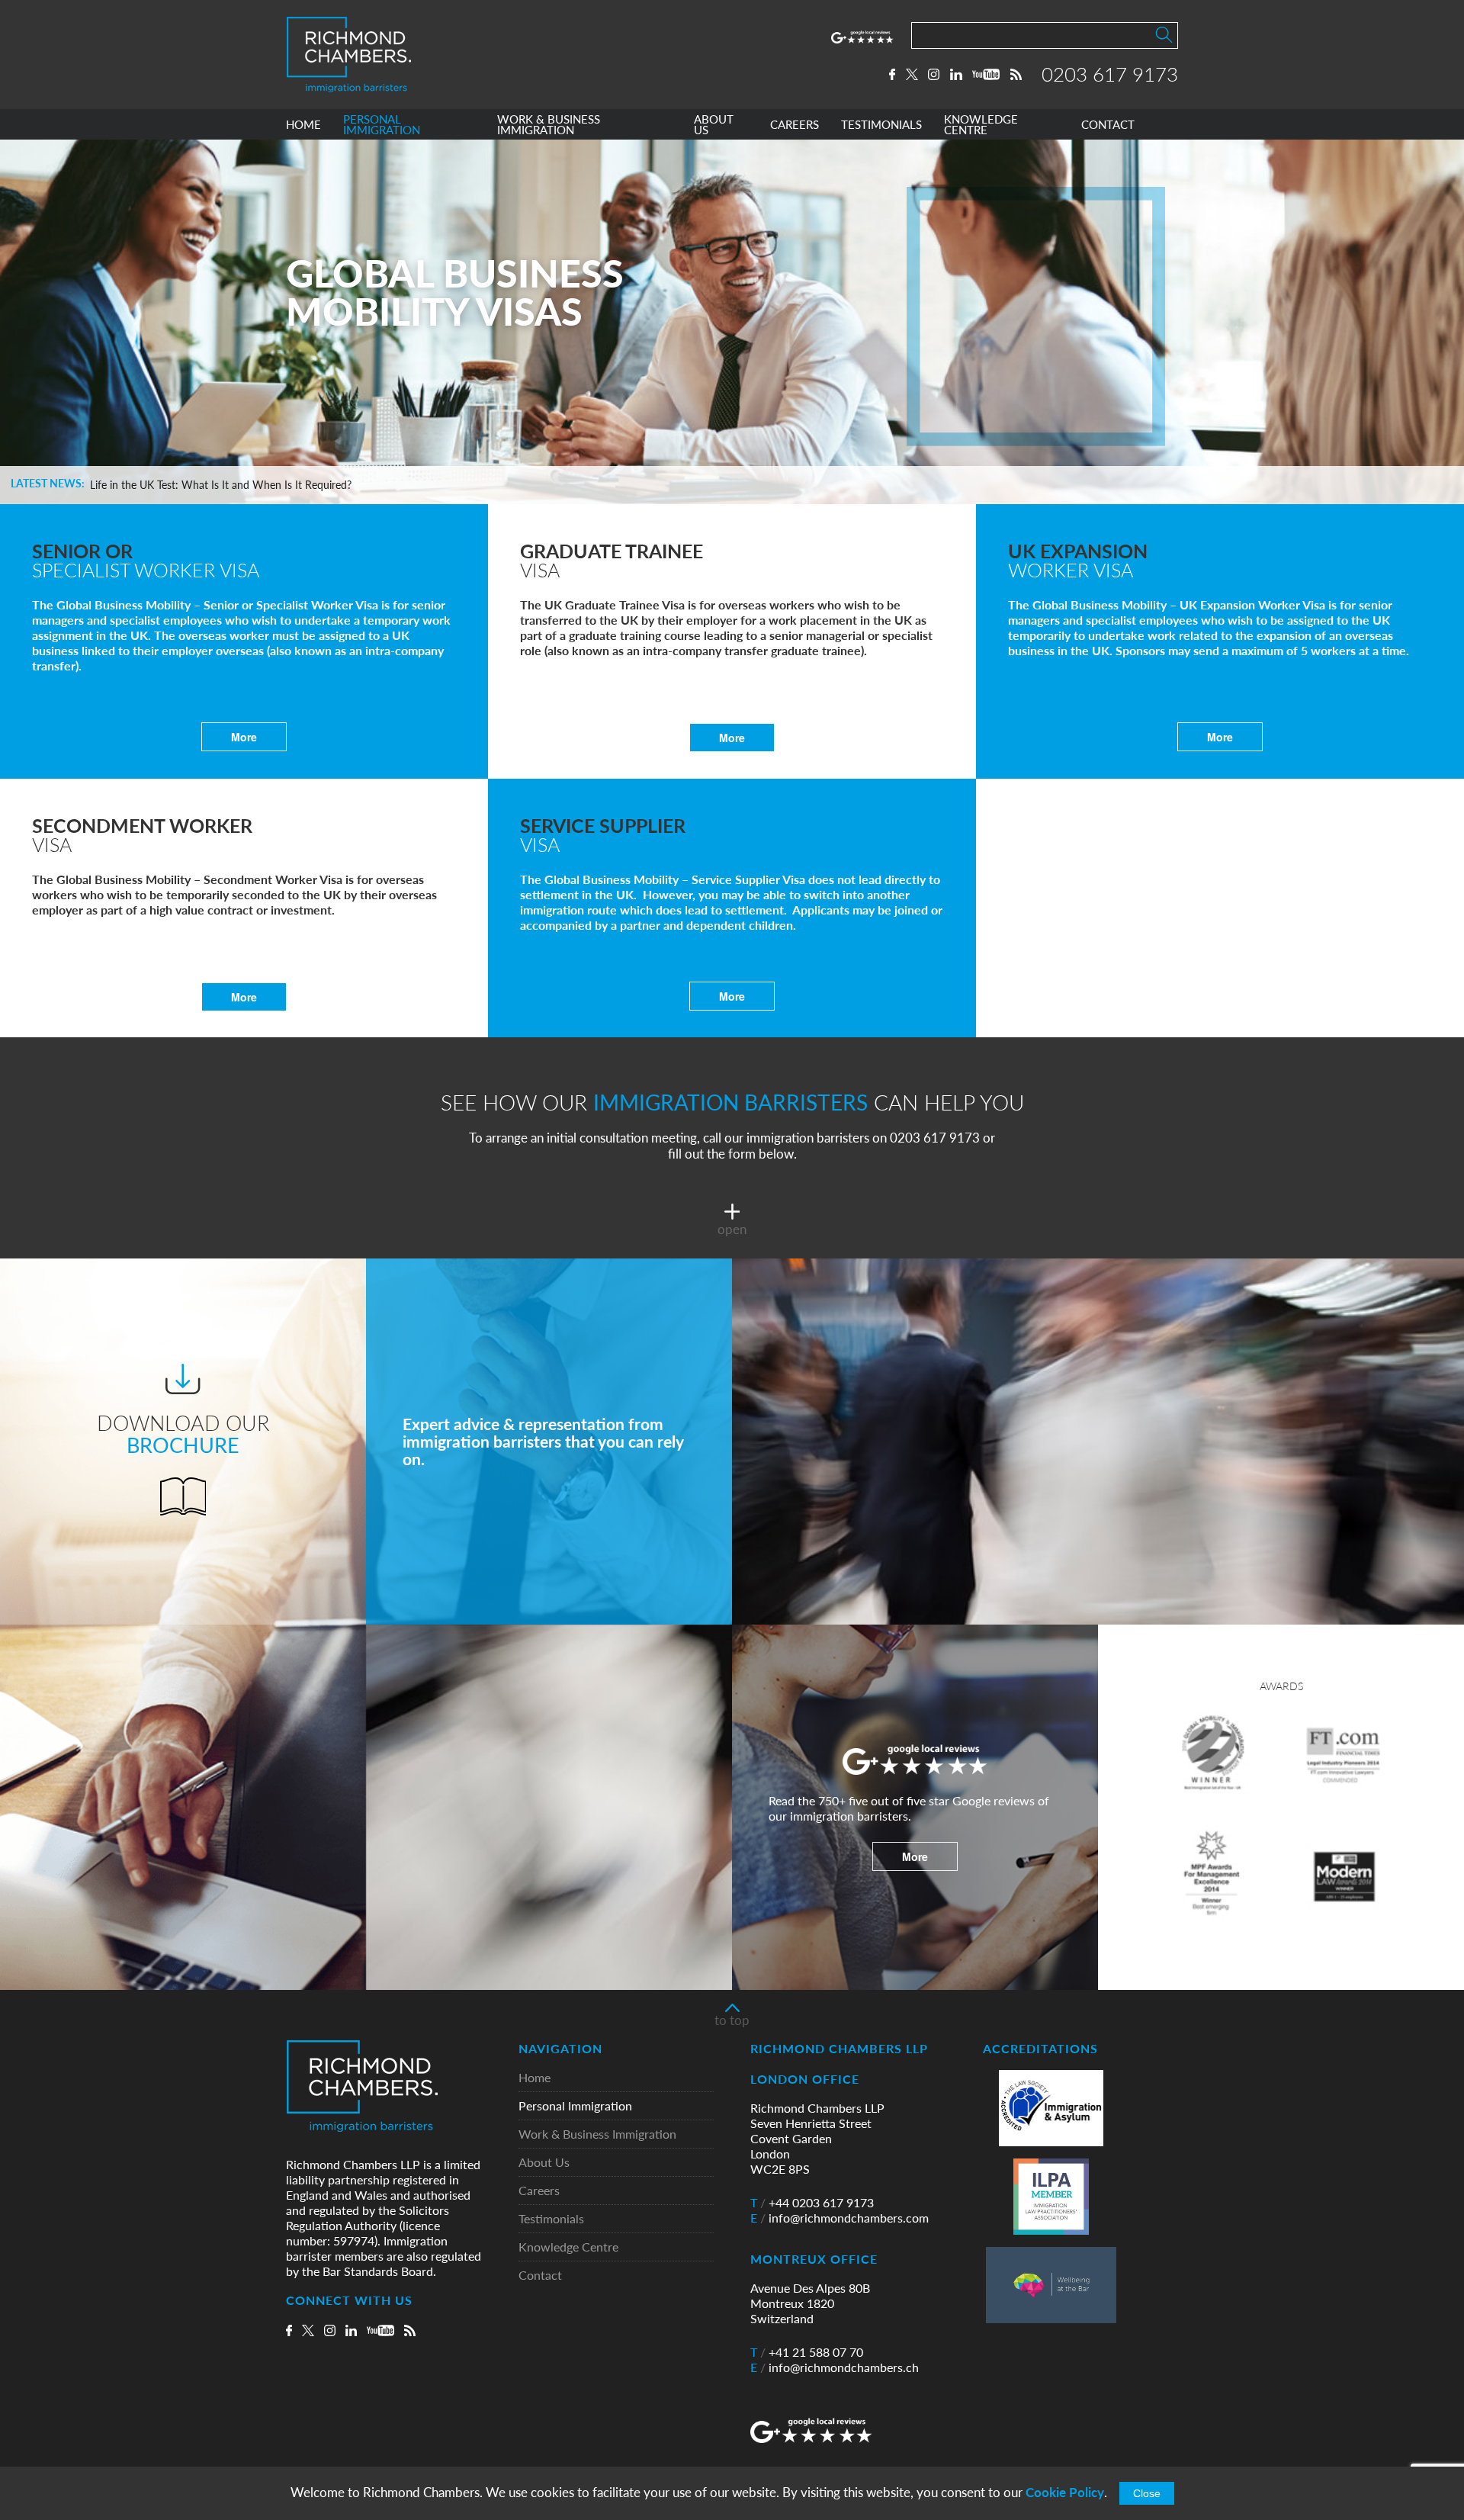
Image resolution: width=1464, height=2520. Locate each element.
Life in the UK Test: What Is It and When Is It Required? (221, 485)
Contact (540, 2276)
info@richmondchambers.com (840, 2218)
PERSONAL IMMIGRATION (382, 125)
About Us (544, 2163)
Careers (539, 2191)
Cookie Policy (1065, 2492)
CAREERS (795, 125)
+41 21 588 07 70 (807, 2352)
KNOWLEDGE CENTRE (981, 125)
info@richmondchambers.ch (835, 2367)
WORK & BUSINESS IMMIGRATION (549, 125)
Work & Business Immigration (597, 2134)
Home (535, 2078)
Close (1147, 2493)
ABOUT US (714, 125)
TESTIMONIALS (881, 125)
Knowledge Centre (568, 2247)
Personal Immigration (575, 2106)
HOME (303, 125)
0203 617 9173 (1110, 74)
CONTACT (1108, 125)
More (244, 737)
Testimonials (551, 2219)
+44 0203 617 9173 (812, 2203)
